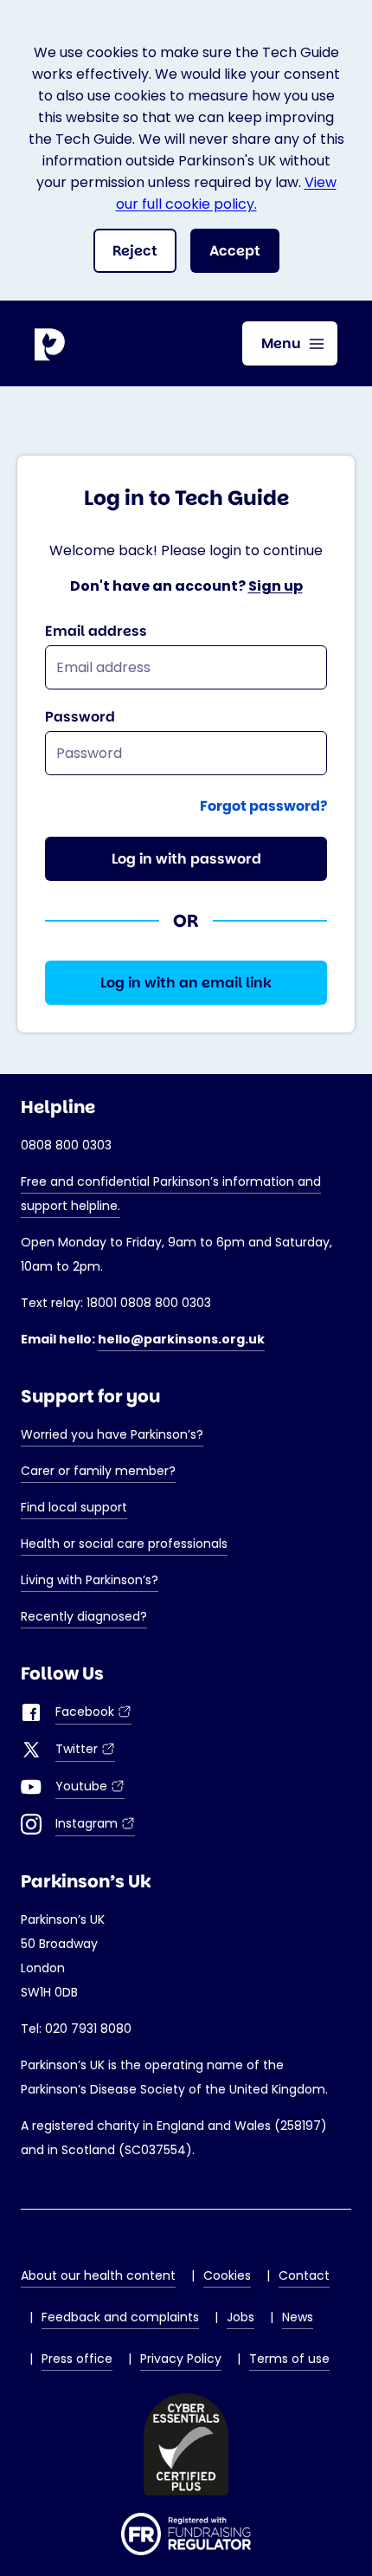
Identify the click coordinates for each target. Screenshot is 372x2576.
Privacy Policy (181, 2359)
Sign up (276, 586)
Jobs (241, 2317)
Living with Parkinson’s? (90, 1580)
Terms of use (289, 2359)
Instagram (95, 1825)
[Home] (52, 344)
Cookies (227, 2275)
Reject (135, 251)
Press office (77, 2359)
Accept (235, 251)
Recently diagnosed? (84, 1616)
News (298, 2317)
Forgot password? (263, 806)
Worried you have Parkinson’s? (112, 1434)
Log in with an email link (186, 983)
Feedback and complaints (120, 2317)
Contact (304, 2275)
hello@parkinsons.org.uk (181, 1339)
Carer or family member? (98, 1471)
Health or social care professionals (124, 1544)
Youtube (90, 1788)
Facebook (93, 1714)
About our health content (98, 2275)
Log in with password (186, 859)
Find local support (74, 1507)
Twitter (85, 1751)
